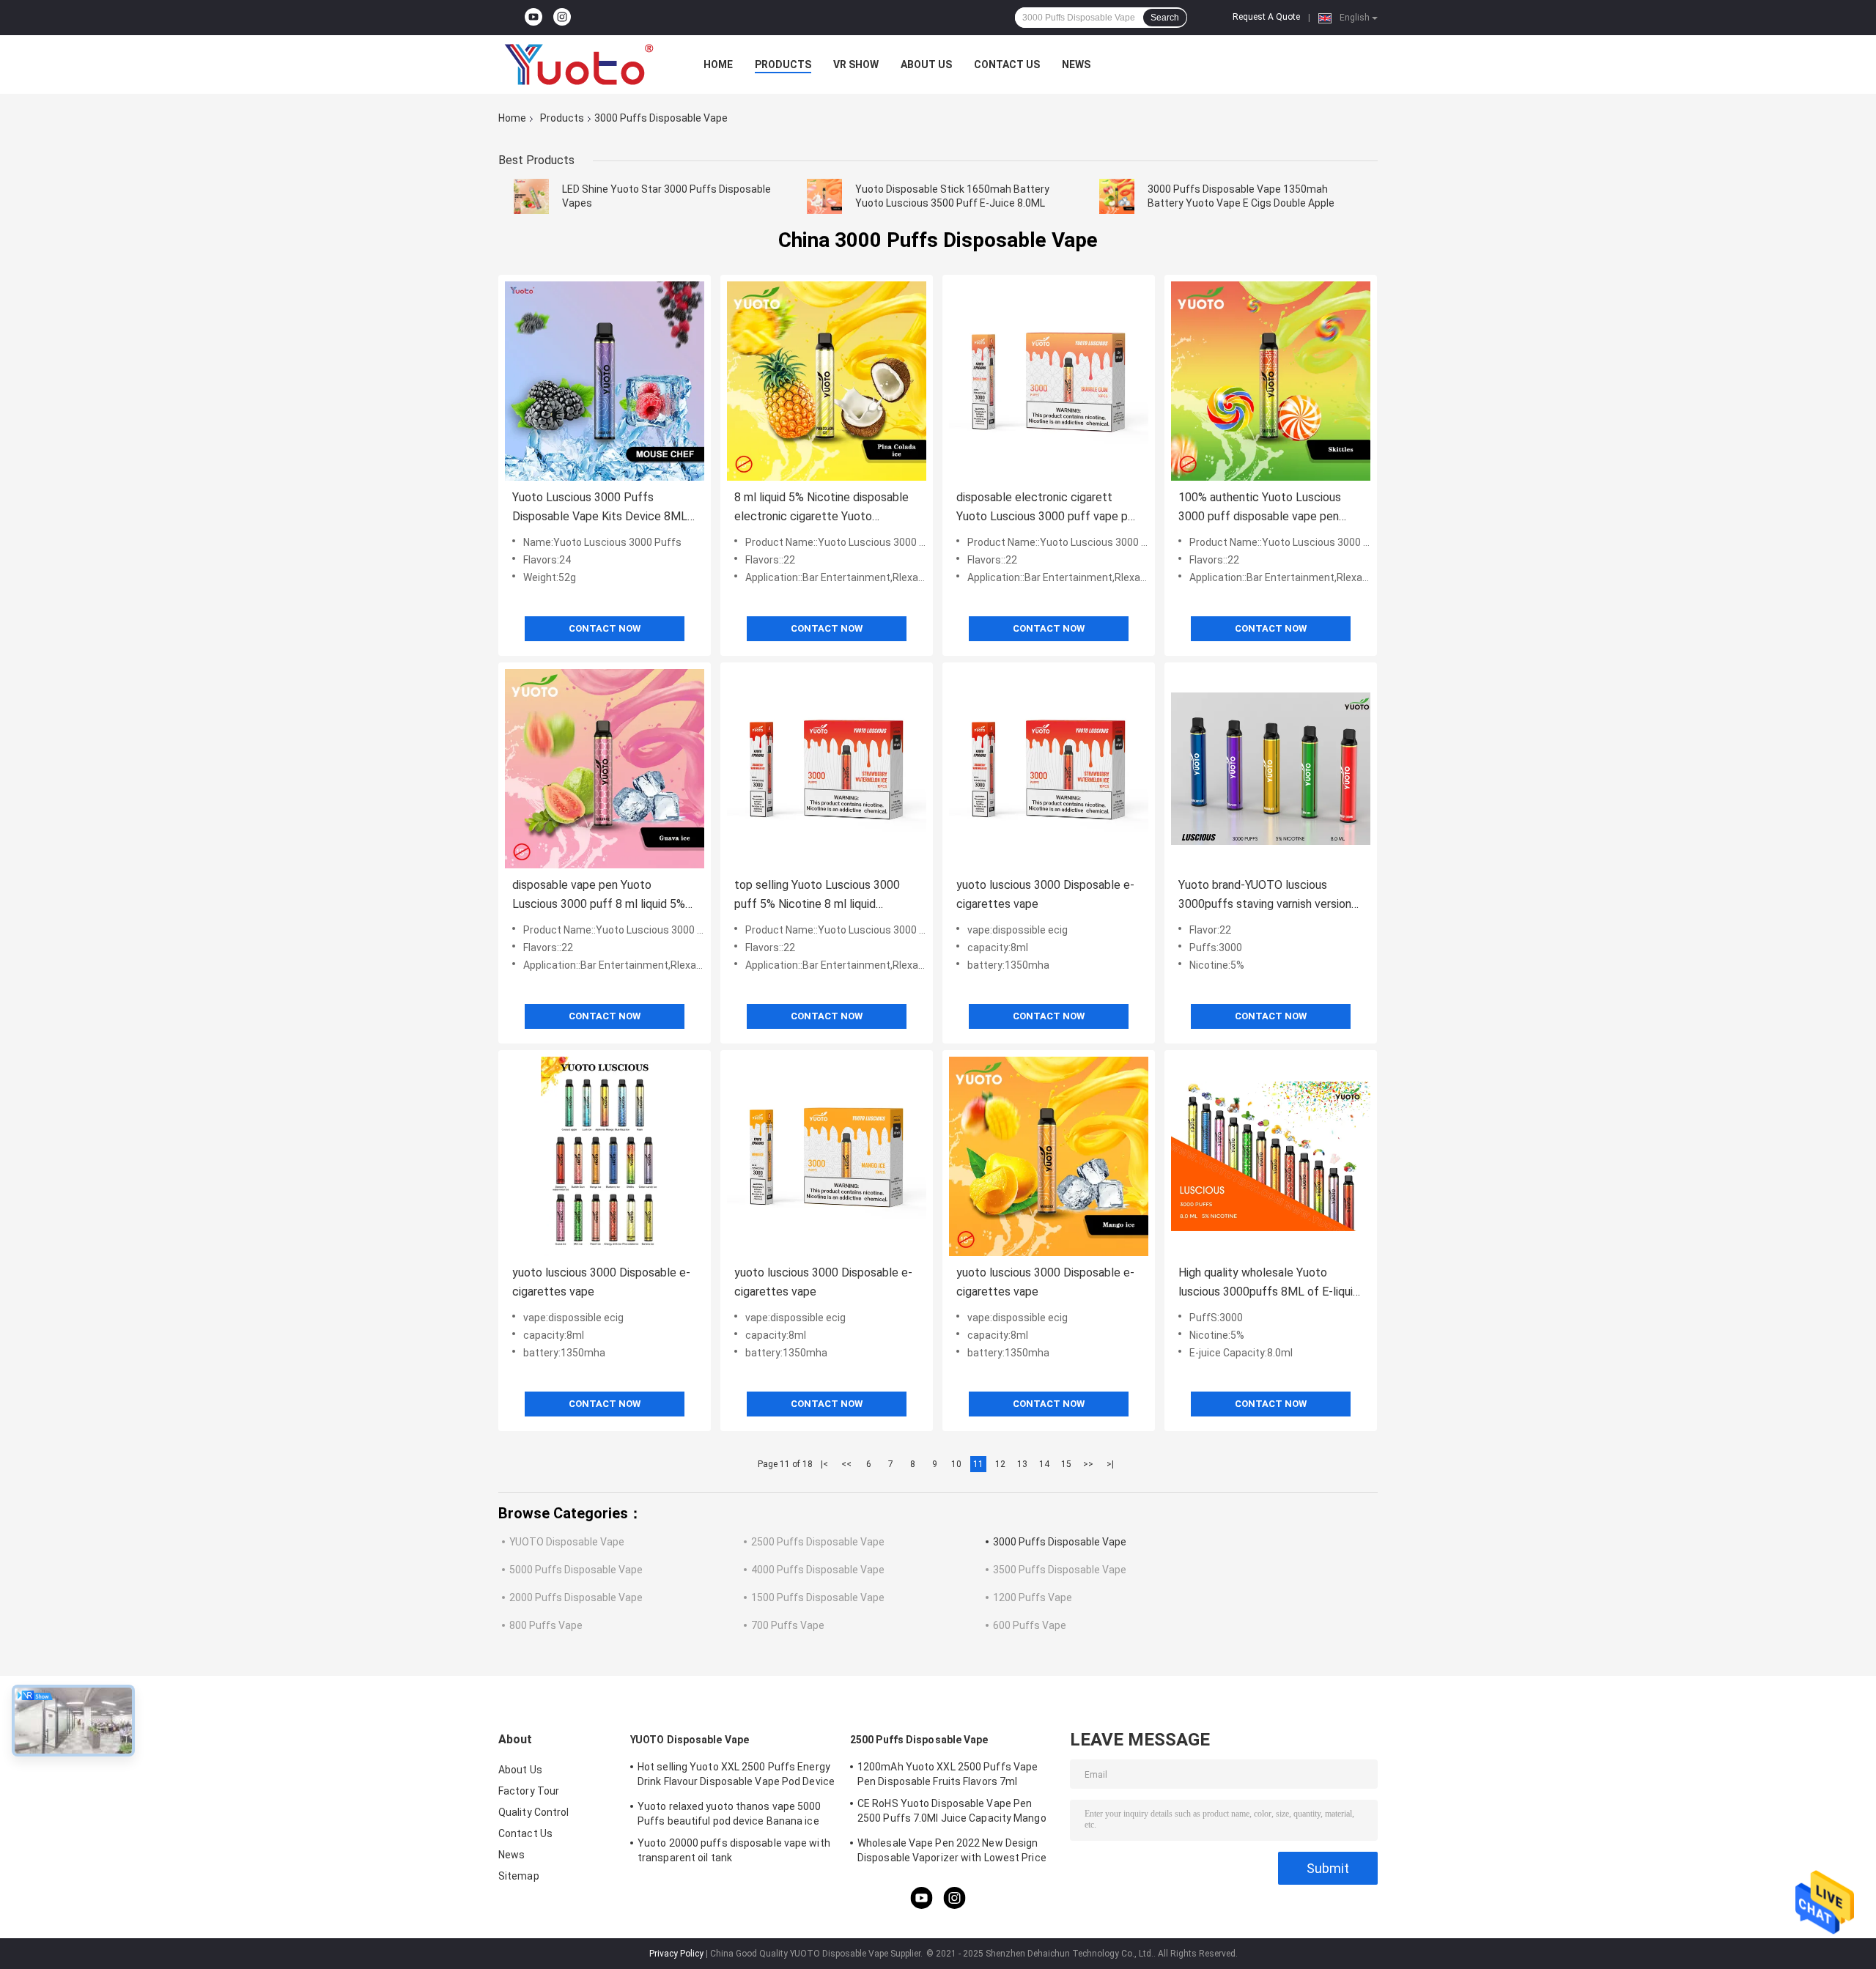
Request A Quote (1266, 17)
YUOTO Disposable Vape (567, 1542)
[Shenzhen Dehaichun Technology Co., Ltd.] (579, 64)
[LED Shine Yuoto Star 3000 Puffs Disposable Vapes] (531, 196)
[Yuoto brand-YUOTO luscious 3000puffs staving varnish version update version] (1271, 769)
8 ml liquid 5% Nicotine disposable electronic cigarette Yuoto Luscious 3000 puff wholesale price (826, 508)
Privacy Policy (676, 1954)
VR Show (856, 64)
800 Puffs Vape (546, 1625)
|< (824, 1464)
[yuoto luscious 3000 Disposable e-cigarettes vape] (1049, 769)
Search (1165, 18)
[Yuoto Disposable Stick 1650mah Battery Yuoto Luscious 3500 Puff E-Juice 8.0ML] (824, 196)
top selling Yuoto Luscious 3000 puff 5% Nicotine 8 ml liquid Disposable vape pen (817, 896)
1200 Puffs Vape (1033, 1597)
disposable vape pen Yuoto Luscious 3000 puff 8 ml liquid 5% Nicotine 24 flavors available (599, 896)
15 (1066, 1464)
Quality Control (534, 1812)
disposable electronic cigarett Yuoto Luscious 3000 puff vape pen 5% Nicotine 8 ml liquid (1048, 508)
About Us (926, 64)
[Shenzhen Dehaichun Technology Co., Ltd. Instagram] (562, 18)
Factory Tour (529, 1791)
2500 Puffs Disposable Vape (818, 1542)
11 (978, 1464)
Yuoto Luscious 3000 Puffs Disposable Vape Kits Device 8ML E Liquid (605, 508)
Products (783, 64)
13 (1022, 1464)
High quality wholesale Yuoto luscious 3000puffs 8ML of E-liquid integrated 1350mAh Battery (1269, 1283)
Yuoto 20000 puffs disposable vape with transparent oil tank (734, 1850)
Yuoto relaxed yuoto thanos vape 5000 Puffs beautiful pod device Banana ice (730, 1814)
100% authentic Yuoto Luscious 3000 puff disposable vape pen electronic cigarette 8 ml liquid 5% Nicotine (1267, 508)
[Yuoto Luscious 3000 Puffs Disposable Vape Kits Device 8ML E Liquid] (605, 381)
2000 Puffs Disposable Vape (576, 1597)
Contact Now (605, 628)
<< (846, 1464)
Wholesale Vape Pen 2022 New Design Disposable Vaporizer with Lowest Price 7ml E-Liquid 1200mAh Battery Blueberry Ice (953, 1852)
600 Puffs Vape (1030, 1625)
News (1076, 64)
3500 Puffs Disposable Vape (1060, 1570)
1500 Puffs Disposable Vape (818, 1597)
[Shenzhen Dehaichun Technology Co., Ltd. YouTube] (533, 18)
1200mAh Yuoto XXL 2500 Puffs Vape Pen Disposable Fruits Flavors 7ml (948, 1774)
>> (1088, 1464)
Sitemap (519, 1876)
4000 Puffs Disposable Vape (818, 1570)
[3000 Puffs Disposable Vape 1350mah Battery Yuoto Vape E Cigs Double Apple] (1117, 196)
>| (1110, 1464)
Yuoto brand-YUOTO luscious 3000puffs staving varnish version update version (1265, 896)
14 (1044, 1464)
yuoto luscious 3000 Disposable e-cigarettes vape (1045, 894)
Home (718, 64)
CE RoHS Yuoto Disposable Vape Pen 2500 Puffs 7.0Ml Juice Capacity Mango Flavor (952, 1813)
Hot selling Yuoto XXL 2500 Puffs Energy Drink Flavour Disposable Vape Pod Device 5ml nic (736, 1776)
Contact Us (1007, 64)
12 (1000, 1464)
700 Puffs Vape (788, 1625)
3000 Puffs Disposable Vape (1060, 1542)
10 (956, 1464)
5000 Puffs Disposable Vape (576, 1570)
